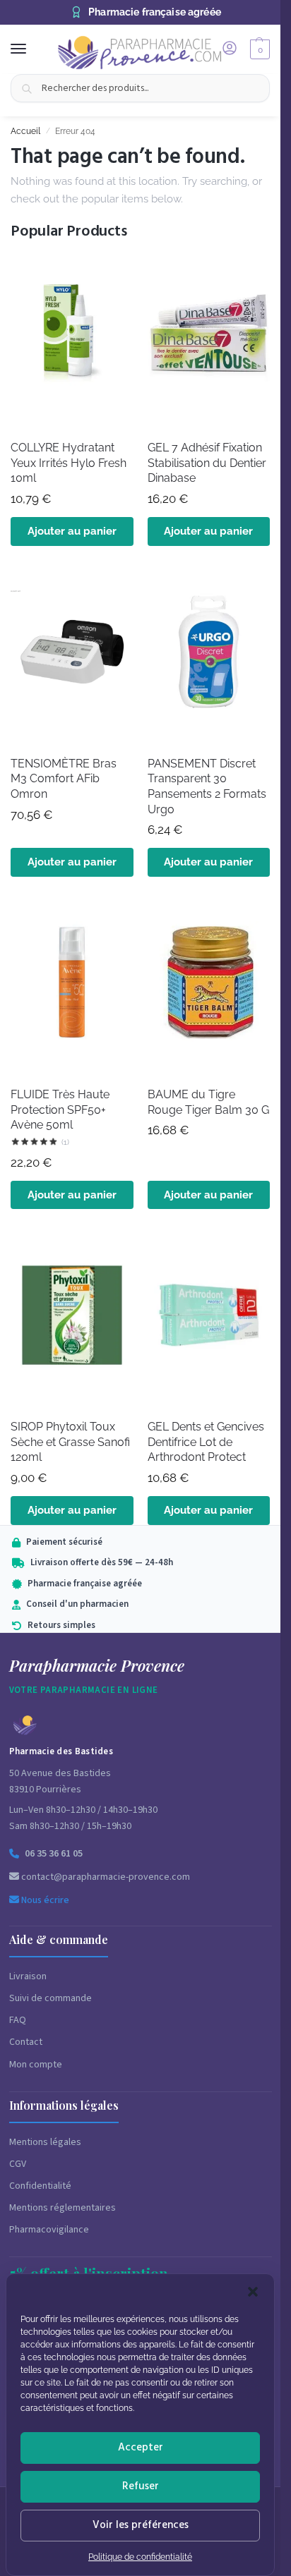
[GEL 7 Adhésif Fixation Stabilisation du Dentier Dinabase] (209, 340)
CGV (18, 2164)
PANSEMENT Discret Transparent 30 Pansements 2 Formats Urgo (207, 786)
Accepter (141, 2447)
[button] (253, 2292)
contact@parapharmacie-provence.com (105, 1877)
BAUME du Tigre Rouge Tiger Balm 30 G (208, 1102)
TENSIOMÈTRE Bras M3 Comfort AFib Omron (64, 779)
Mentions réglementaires (63, 2208)
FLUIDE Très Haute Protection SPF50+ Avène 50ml (60, 1110)
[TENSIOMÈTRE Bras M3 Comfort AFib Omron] (72, 656)
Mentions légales (45, 2142)
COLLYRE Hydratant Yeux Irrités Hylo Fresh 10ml (69, 463)
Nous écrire (44, 1900)
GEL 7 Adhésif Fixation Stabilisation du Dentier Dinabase (207, 463)
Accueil (25, 131)
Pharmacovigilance (49, 2230)
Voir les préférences (141, 2525)
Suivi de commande (51, 1998)
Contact (26, 2042)
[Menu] (32, 49)
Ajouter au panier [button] (72, 531)
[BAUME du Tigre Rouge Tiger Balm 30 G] (209, 987)
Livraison (28, 1976)
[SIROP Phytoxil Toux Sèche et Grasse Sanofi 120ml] (72, 1319)
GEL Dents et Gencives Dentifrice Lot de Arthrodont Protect (206, 1442)
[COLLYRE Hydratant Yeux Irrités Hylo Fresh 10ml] (72, 340)
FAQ (18, 2020)
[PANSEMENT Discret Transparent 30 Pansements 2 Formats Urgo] (209, 656)
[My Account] (230, 49)
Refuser (141, 2486)
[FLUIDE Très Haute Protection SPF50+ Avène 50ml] (72, 987)
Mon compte (36, 2065)
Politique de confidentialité (140, 2557)
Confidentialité (40, 2186)
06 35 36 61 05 (54, 1854)
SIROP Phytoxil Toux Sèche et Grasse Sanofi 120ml (70, 1442)
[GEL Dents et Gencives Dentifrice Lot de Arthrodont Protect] (209, 1319)
